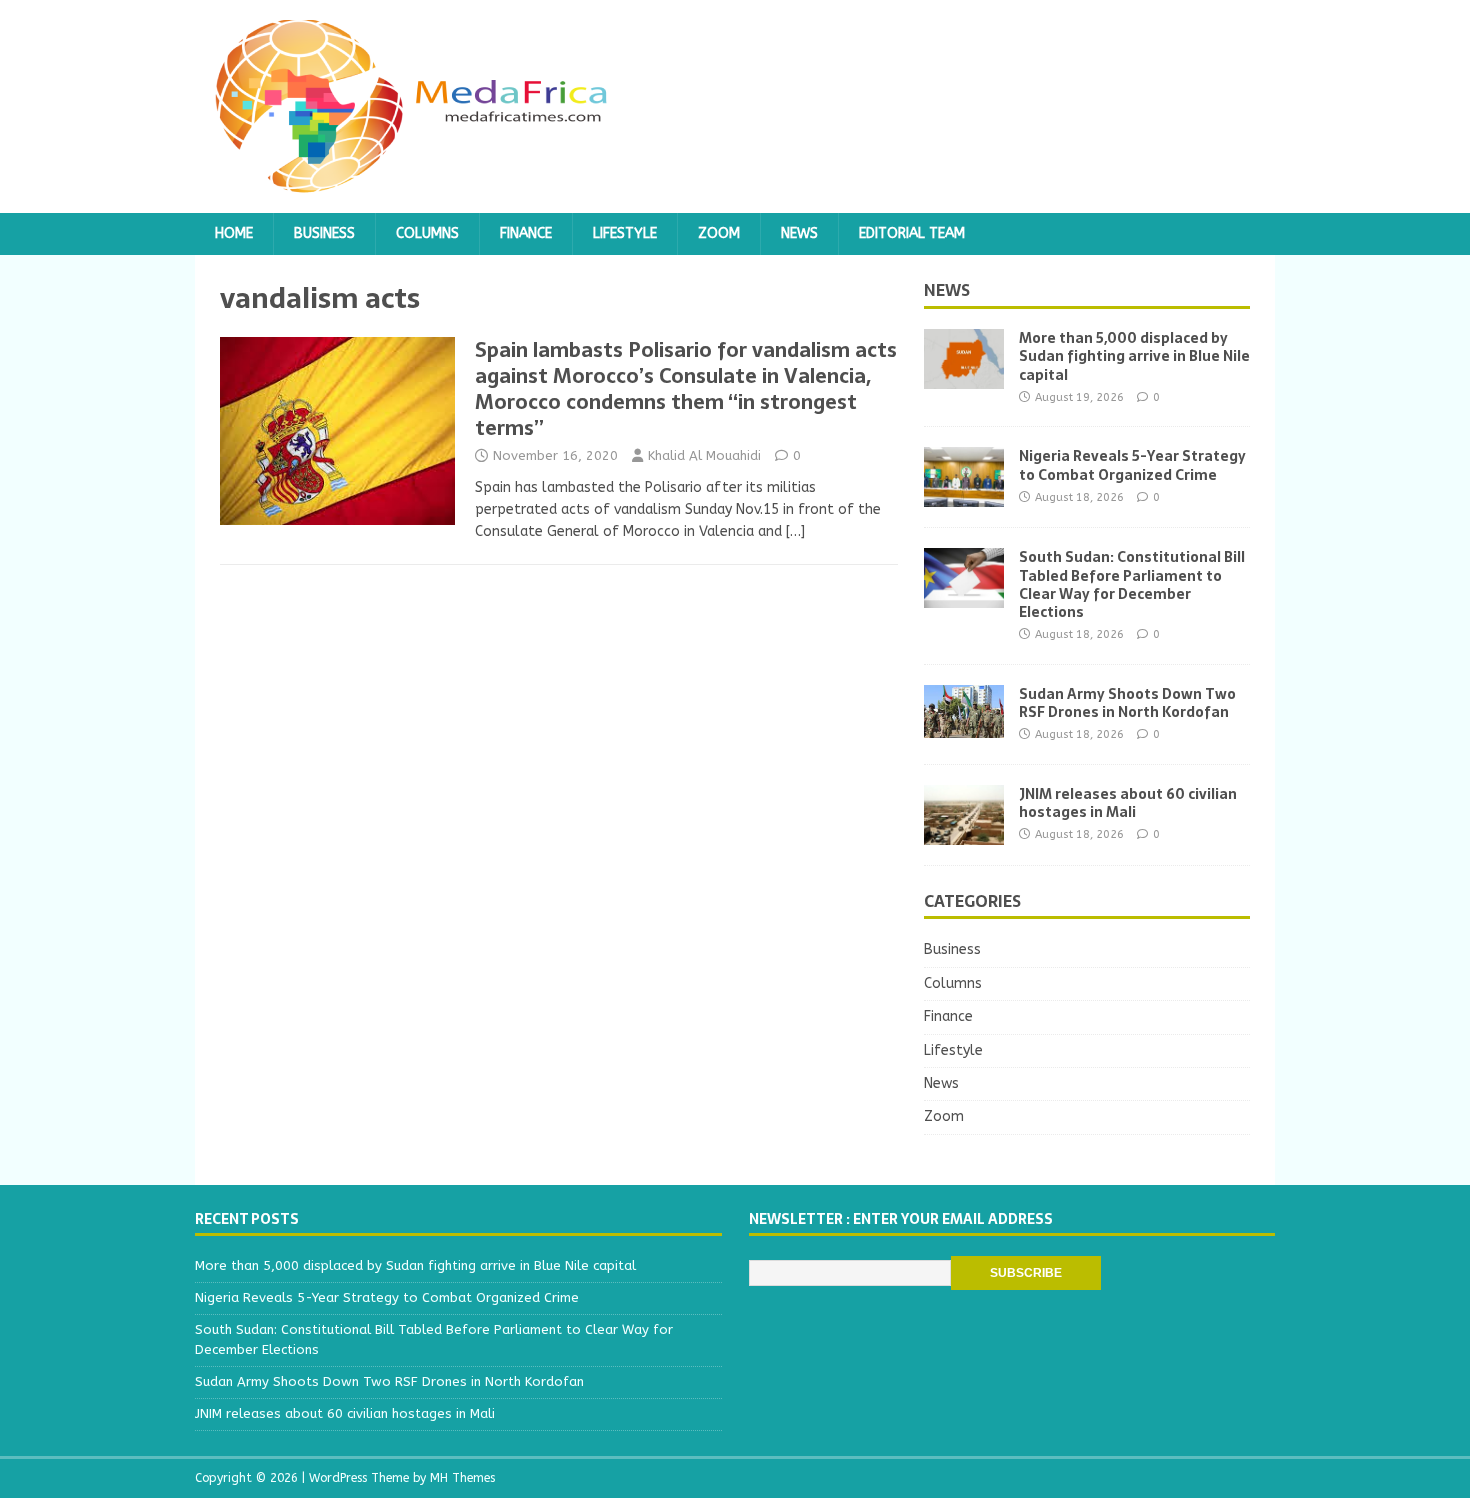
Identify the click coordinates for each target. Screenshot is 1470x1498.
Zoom (719, 233)
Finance (526, 233)
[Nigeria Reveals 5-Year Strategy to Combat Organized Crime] (964, 495)
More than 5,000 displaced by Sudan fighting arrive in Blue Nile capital (1134, 356)
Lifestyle (625, 233)
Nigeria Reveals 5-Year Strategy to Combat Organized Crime (1132, 465)
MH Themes (462, 1478)
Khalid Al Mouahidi (704, 455)
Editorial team (912, 233)
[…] (795, 531)
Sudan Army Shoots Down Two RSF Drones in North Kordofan (1127, 703)
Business (324, 233)
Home (234, 233)
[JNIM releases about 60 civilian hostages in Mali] (964, 832)
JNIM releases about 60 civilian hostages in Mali (1128, 803)
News (799, 233)
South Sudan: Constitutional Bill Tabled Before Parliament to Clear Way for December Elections (1132, 584)
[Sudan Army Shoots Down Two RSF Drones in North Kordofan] (964, 725)
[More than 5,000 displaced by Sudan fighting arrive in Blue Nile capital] (964, 377)
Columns (427, 233)
